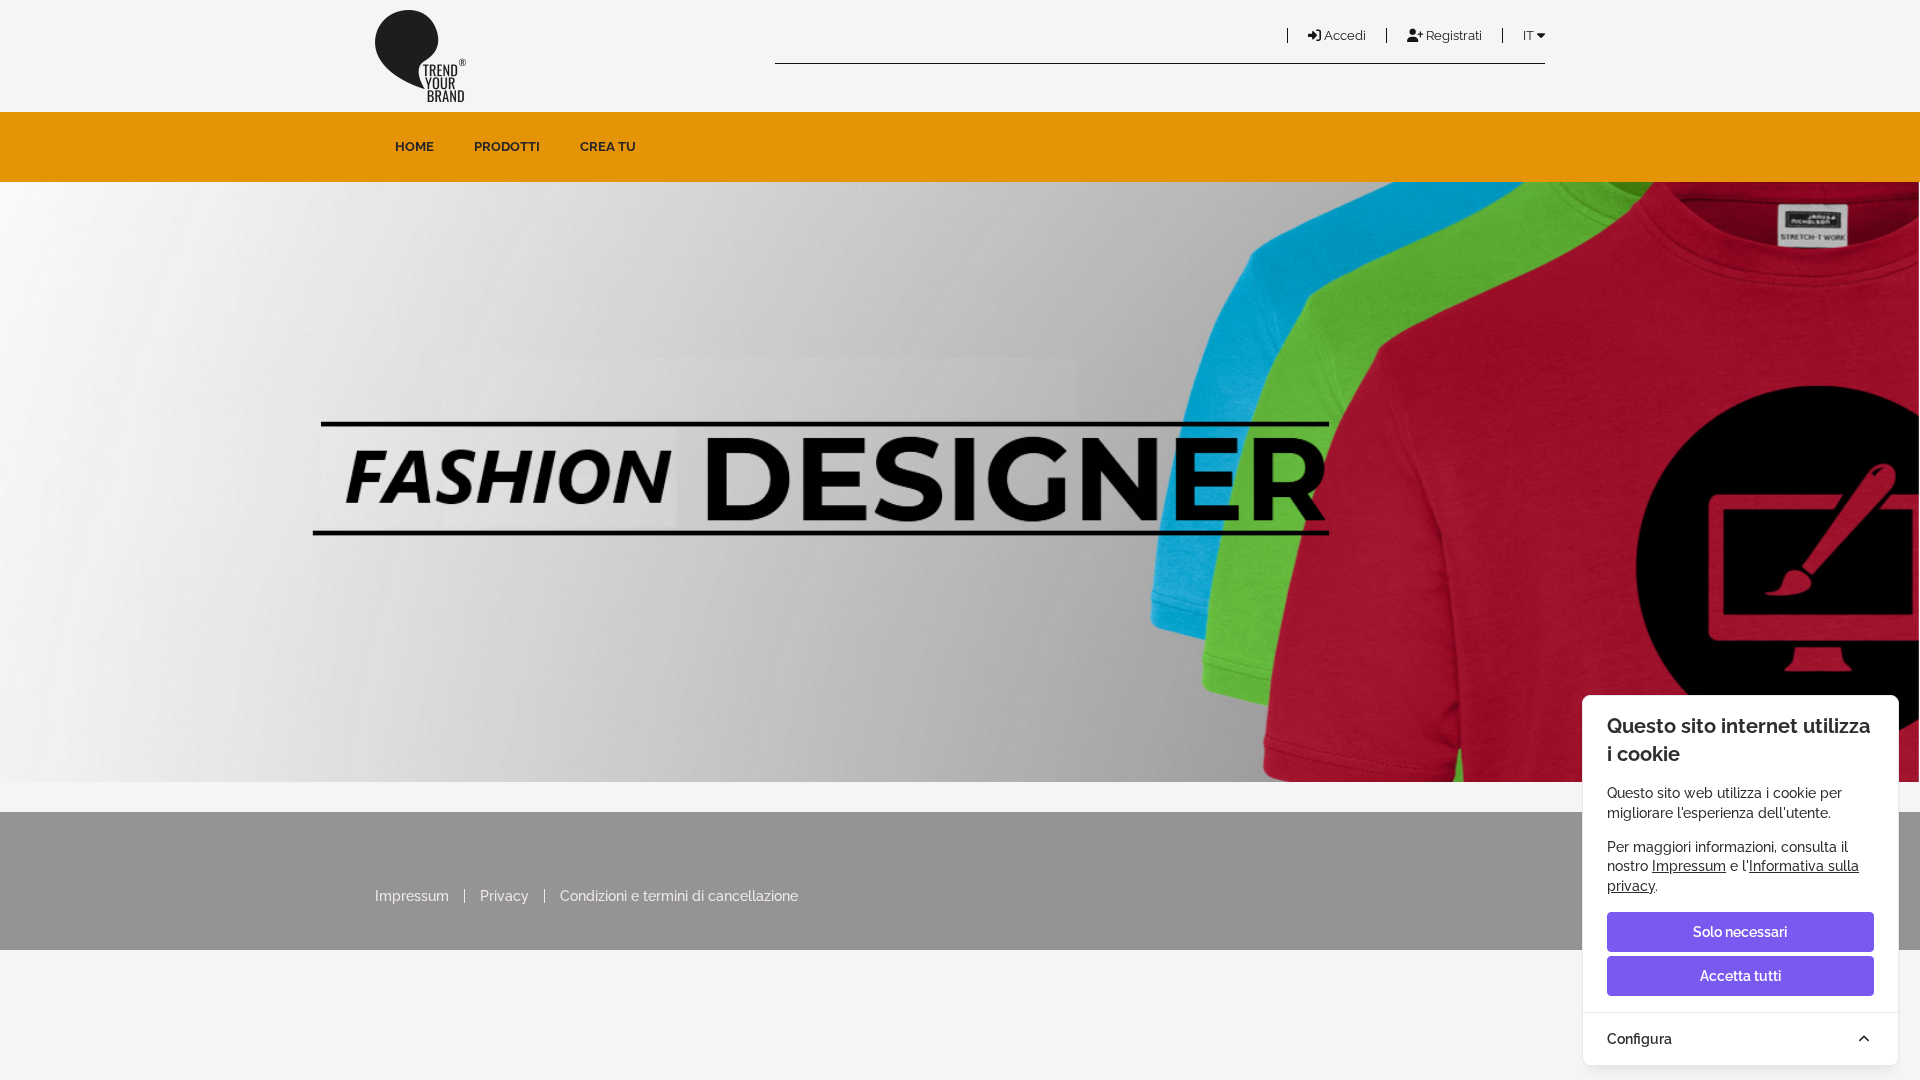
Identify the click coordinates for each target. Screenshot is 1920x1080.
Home (414, 146)
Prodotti (507, 146)
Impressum (412, 896)
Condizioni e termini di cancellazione (679, 896)
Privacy (504, 896)
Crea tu (608, 146)
